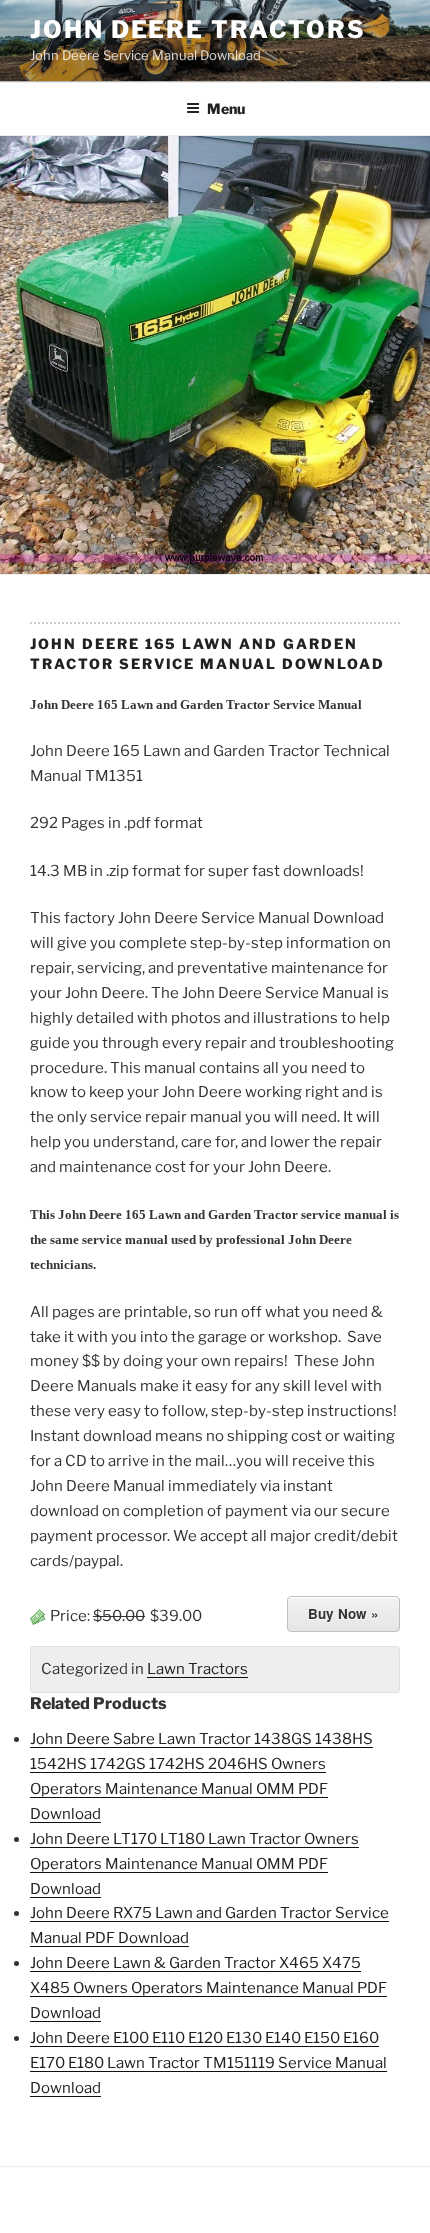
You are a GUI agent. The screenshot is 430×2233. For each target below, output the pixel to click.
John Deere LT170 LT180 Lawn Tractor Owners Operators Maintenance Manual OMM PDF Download (194, 1864)
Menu (226, 108)
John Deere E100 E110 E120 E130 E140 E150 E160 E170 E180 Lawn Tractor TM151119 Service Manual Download (208, 2063)
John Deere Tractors (197, 29)
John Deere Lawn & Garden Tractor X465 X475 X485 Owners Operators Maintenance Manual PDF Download (208, 1988)
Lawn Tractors (197, 1669)
